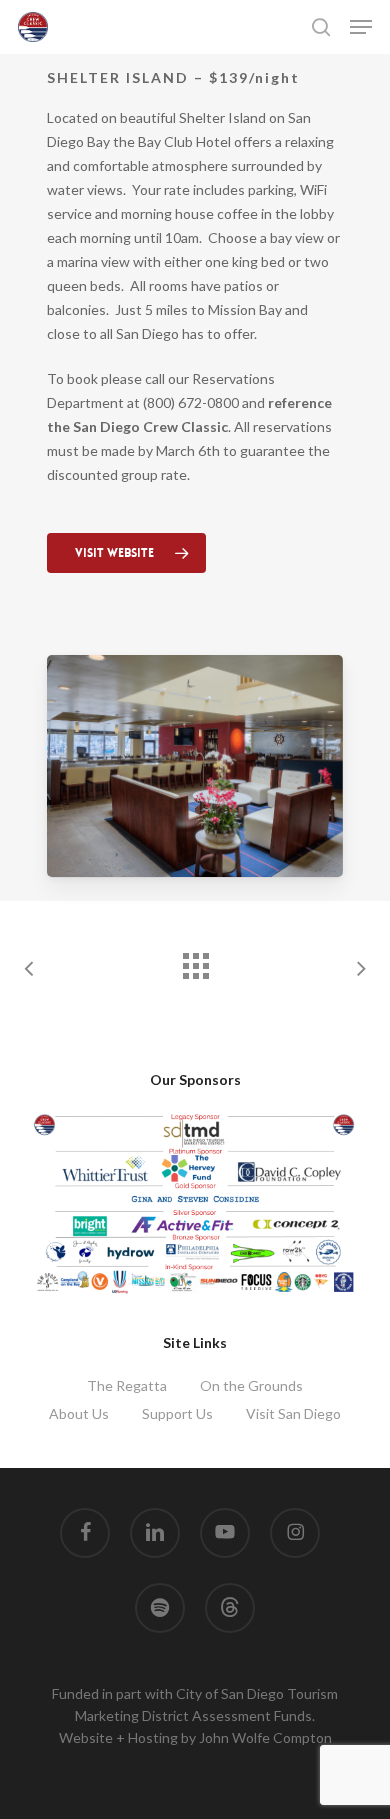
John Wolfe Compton (265, 1737)
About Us (79, 1413)
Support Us (177, 1413)
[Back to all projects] (195, 961)
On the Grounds (251, 1385)
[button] (361, 27)
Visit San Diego (293, 1413)
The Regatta (127, 1385)
